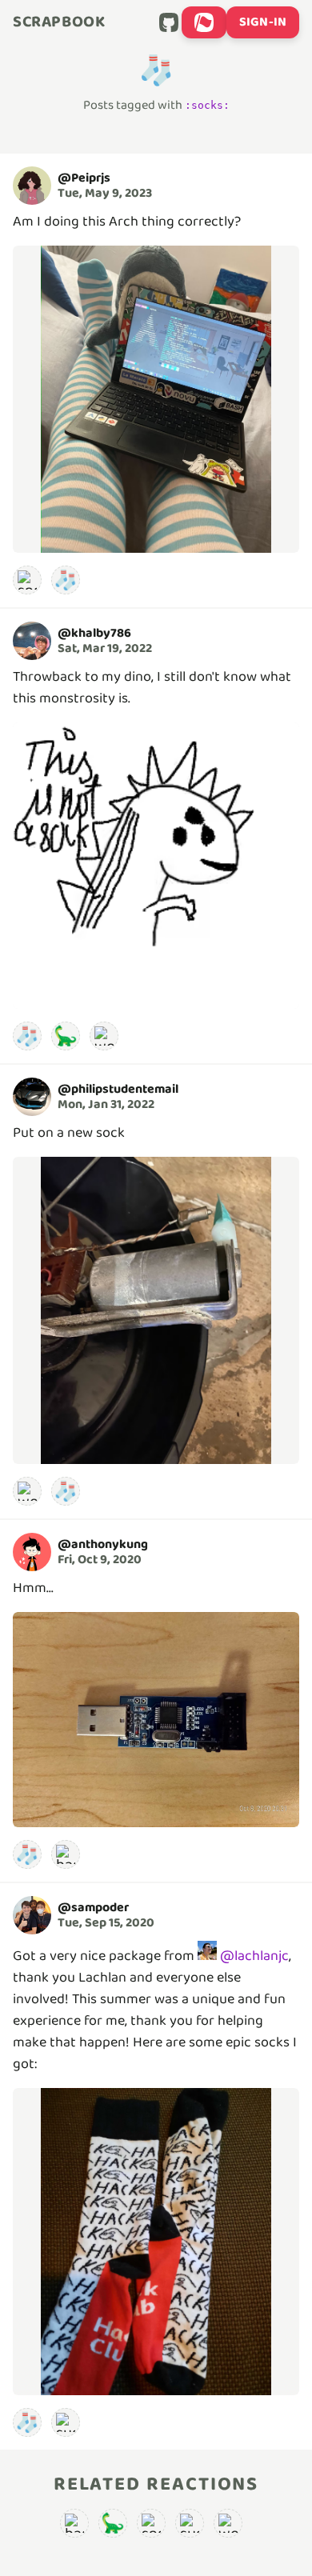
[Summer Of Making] (66, 2422)
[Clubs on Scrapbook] (204, 22)
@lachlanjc (254, 1956)
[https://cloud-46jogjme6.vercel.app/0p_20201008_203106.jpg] (156, 1720)
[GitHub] (169, 22)
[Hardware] (66, 1854)
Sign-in (263, 22)
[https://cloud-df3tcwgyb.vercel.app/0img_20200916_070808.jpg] (156, 2242)
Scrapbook (59, 22)
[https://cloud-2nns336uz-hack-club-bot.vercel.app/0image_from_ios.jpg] (156, 1310)
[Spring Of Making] (27, 580)
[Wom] (104, 1036)
